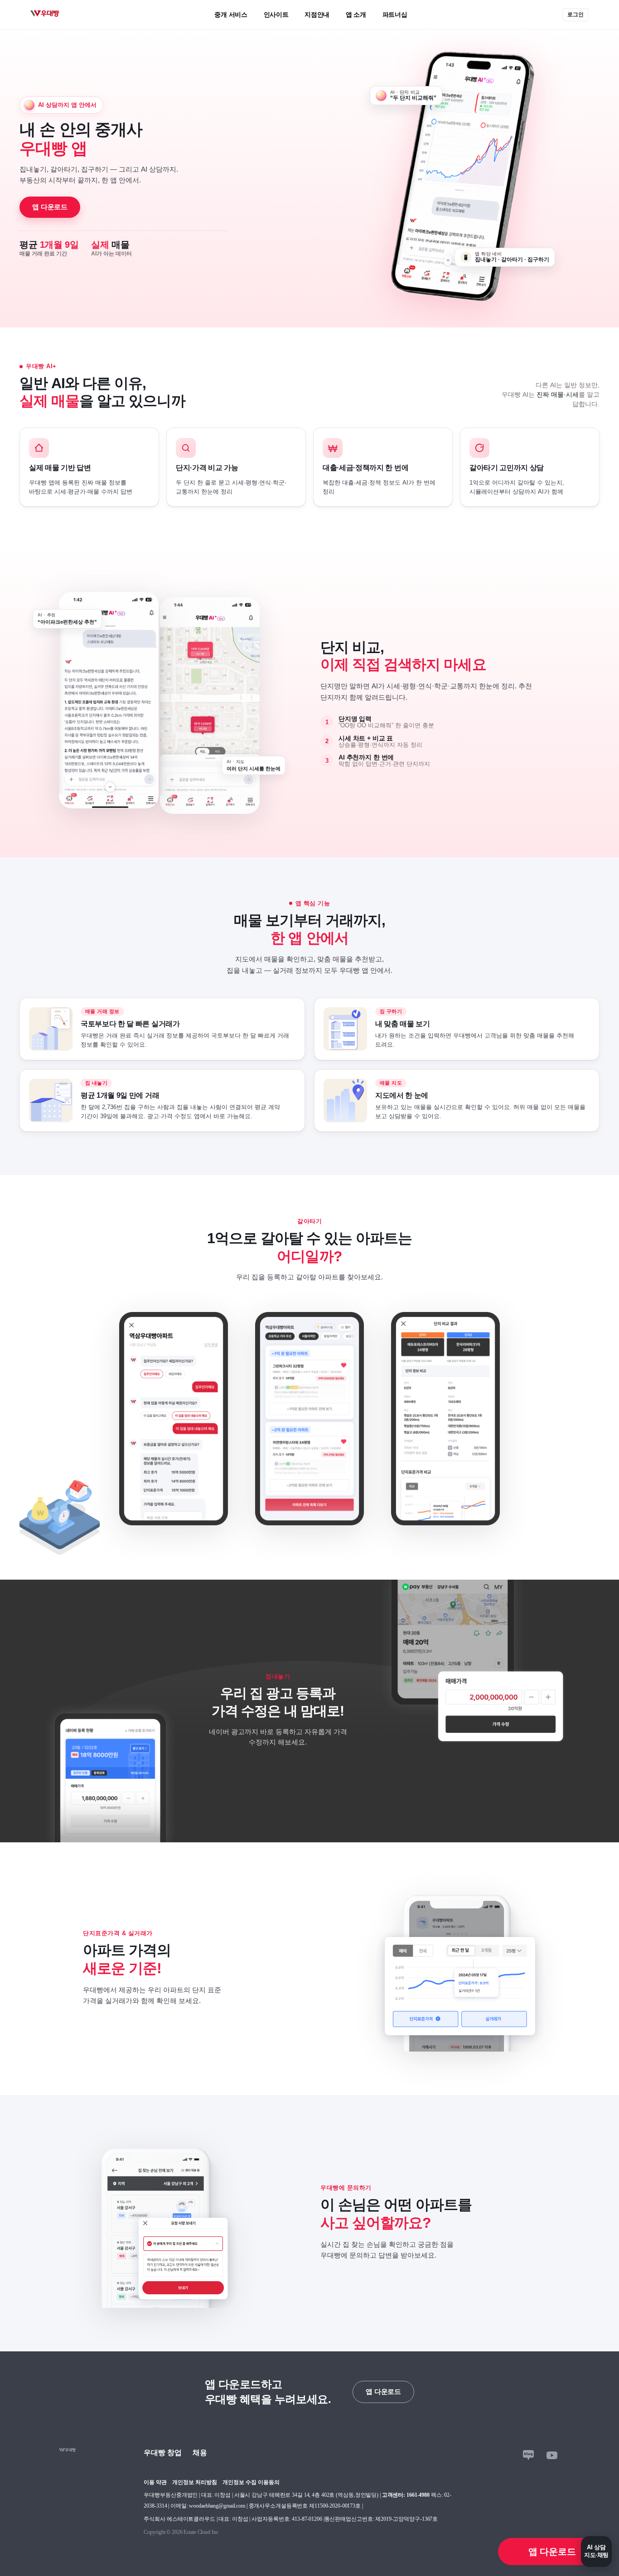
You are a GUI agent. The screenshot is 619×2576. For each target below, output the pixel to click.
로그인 (575, 14)
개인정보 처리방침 (195, 2482)
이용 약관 (155, 2482)
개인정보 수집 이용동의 (251, 2482)
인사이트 (276, 14)
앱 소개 (356, 14)
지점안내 (317, 14)
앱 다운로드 (50, 207)
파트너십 (395, 14)
